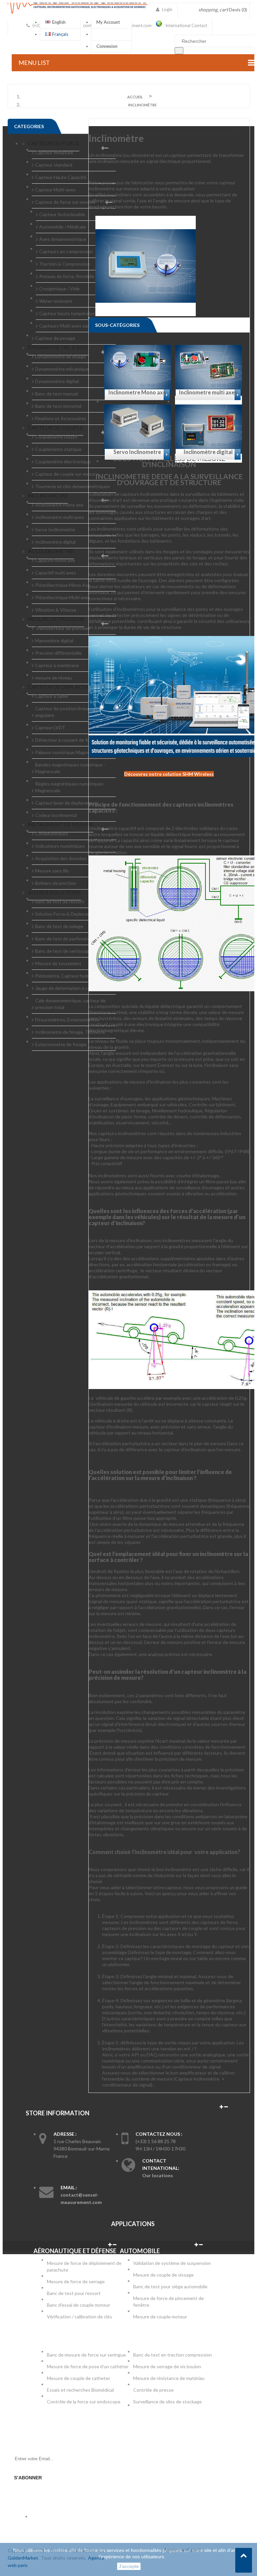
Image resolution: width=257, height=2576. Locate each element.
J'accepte (129, 2566)
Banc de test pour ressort (74, 2293)
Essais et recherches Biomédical (81, 2390)
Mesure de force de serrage (76, 2281)
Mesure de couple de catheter (78, 2378)
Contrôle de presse (153, 2390)
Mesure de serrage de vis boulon (167, 2366)
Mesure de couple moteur (160, 2317)
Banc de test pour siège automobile (170, 2286)
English (59, 22)
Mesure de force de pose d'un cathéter (88, 2366)
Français (60, 34)
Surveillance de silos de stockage (167, 2402)
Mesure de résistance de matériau (169, 2378)
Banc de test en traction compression (173, 2355)
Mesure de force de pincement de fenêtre (168, 2302)
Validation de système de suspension (172, 2263)
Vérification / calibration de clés (79, 2317)
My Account (108, 22)
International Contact (186, 25)
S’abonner (28, 2478)
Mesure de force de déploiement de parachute (84, 2266)
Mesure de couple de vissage (164, 2275)
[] (179, 51)
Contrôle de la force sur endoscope (84, 2402)
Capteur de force (54, 143)
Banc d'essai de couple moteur (78, 2305)
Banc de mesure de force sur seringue (86, 2355)
